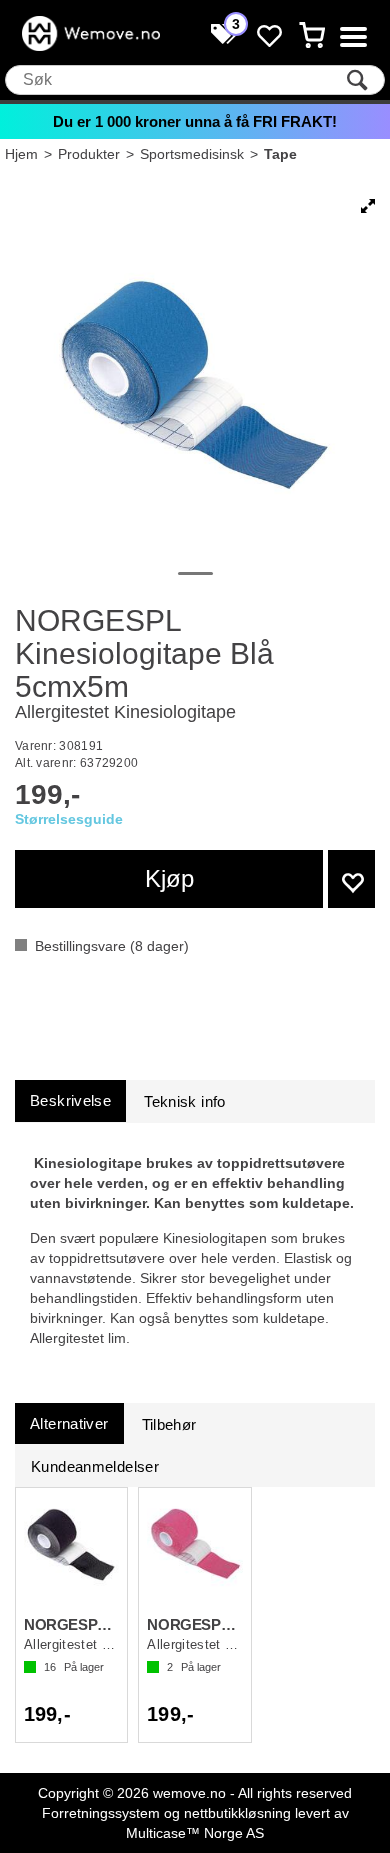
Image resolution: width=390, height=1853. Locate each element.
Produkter (89, 154)
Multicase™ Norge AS (195, 1833)
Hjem (21, 154)
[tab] (70, 1100)
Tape (280, 154)
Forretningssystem (101, 1813)
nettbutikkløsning (237, 1813)
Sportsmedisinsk (192, 154)
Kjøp (169, 878)
